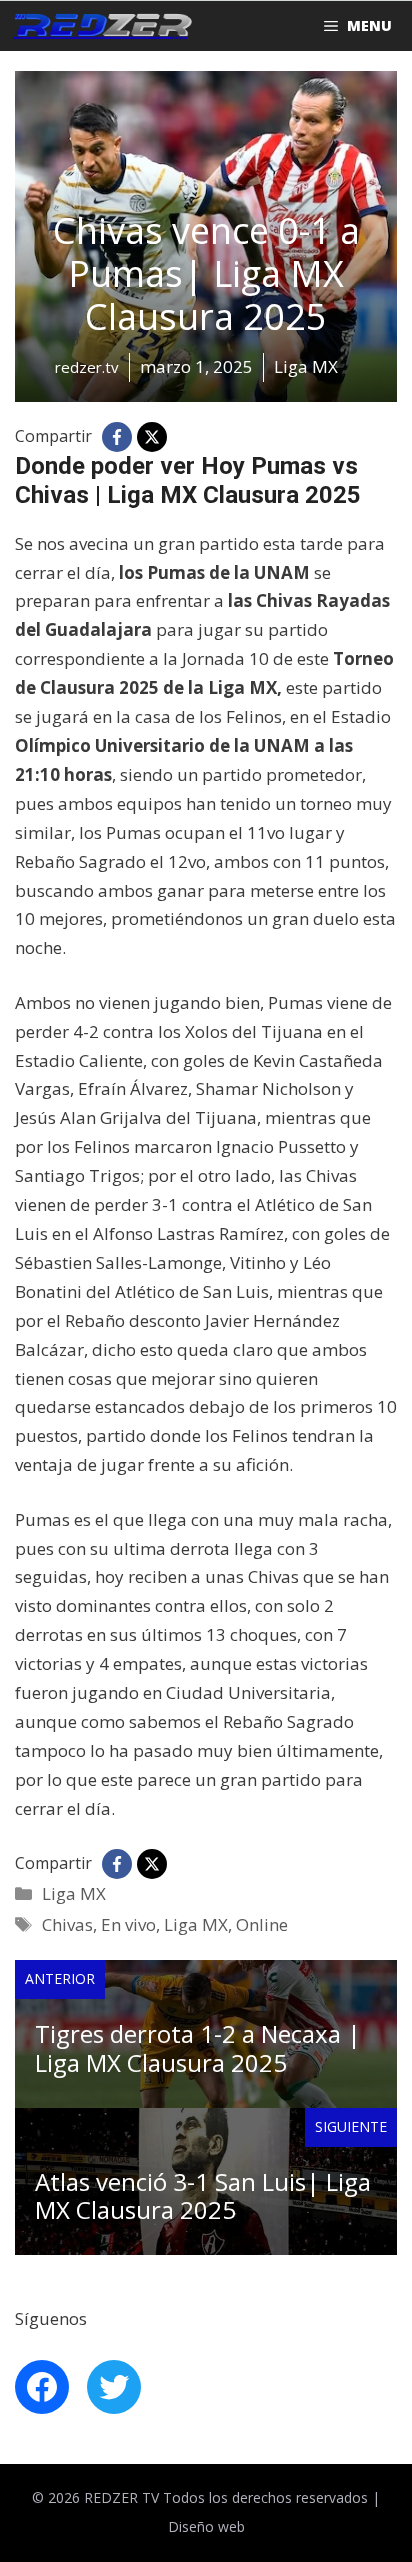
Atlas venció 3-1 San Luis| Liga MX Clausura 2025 (203, 2196)
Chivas (67, 1924)
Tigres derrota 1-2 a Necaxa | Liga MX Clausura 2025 (198, 2048)
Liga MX (74, 1893)
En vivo (128, 1924)
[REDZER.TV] (101, 26)
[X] (152, 437)
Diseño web (206, 2526)
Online (262, 1924)
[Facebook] (117, 437)
